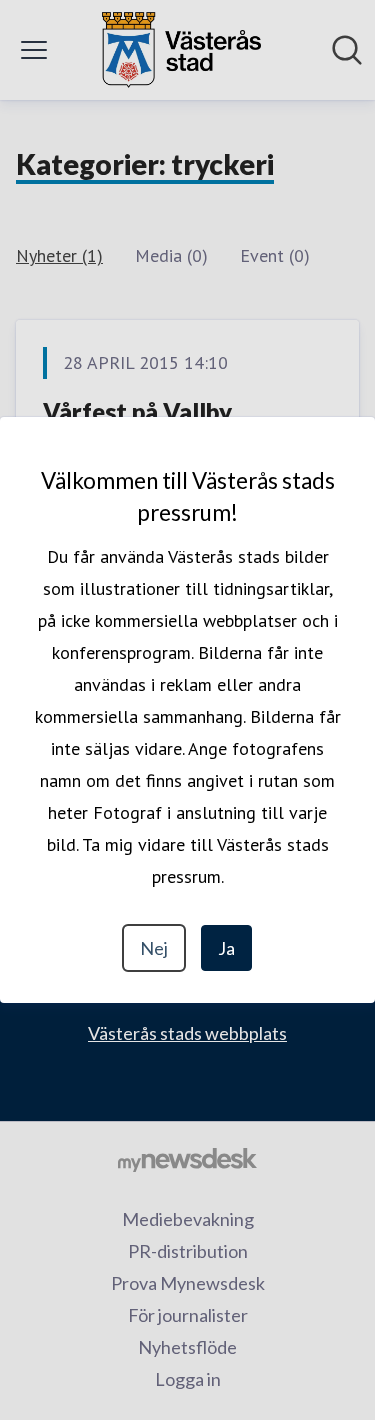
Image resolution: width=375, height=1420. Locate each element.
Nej (154, 948)
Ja (226, 948)
